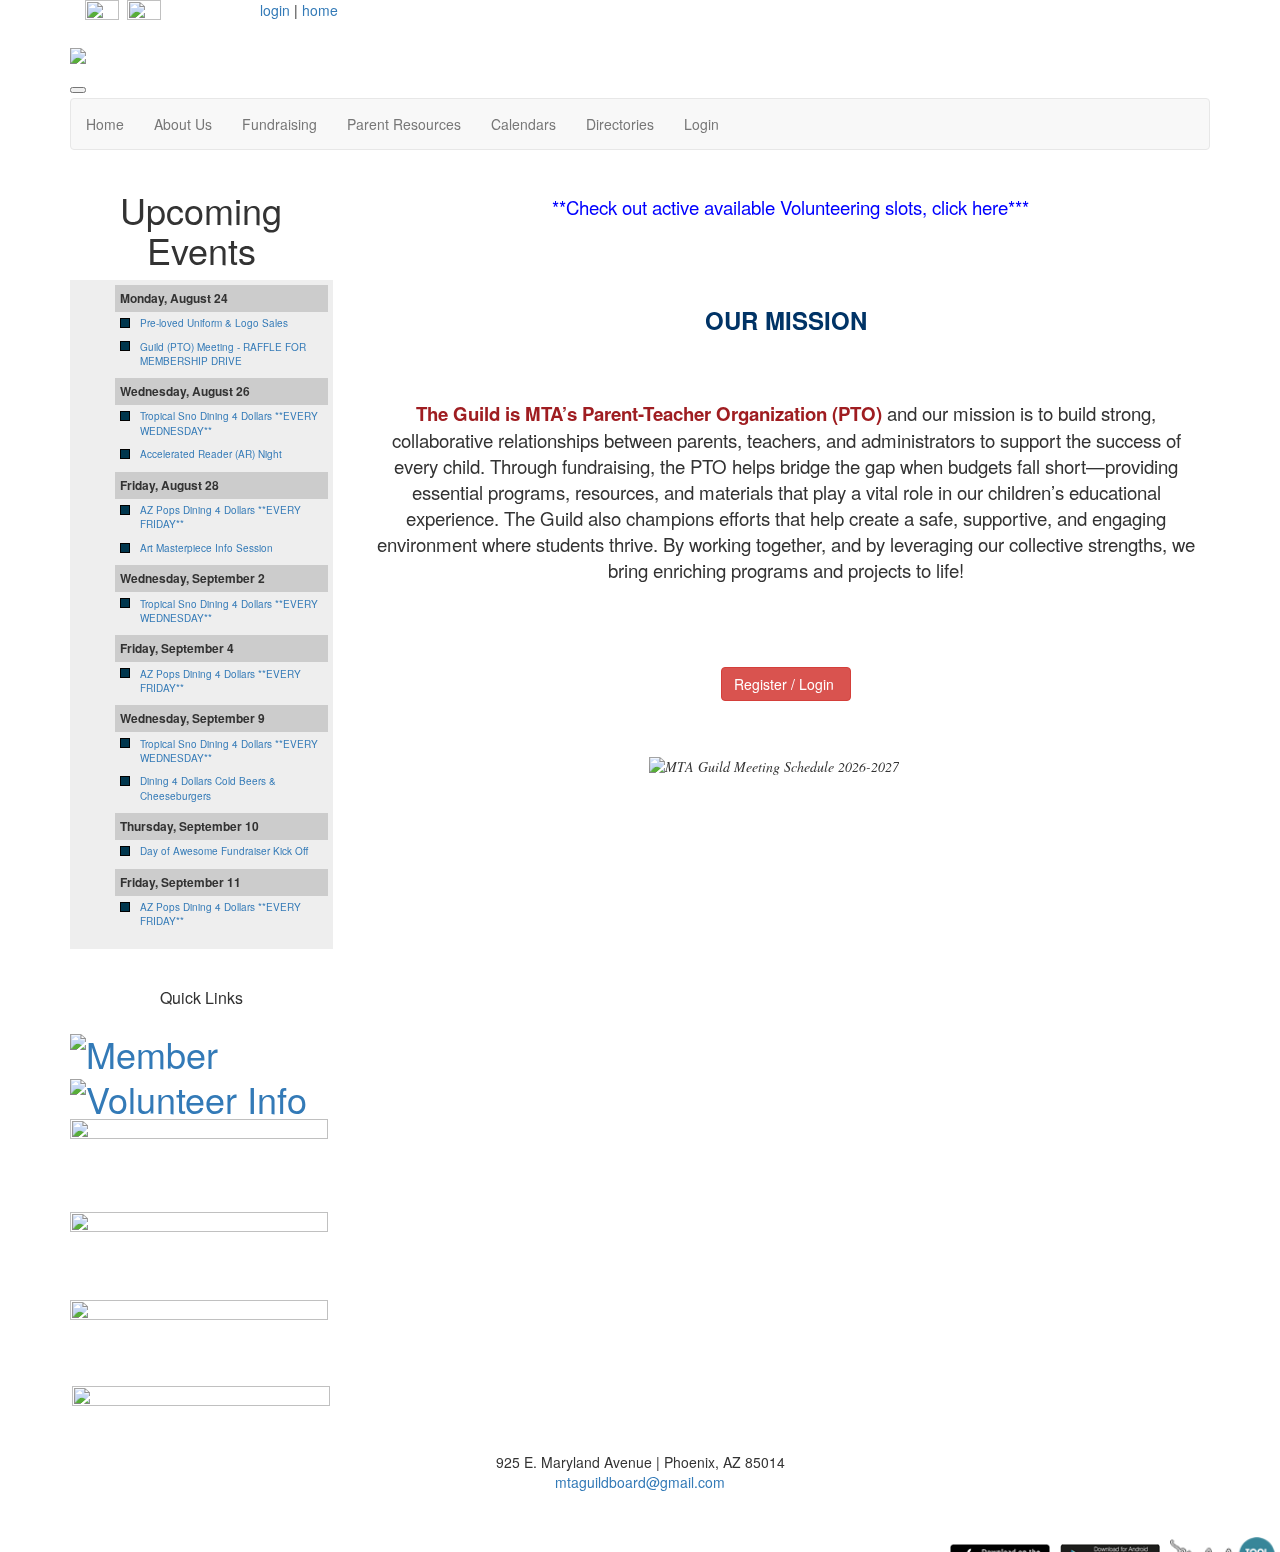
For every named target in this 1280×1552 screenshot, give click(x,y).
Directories (620, 124)
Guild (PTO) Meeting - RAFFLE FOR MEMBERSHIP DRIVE (223, 354)
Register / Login (786, 684)
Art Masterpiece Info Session (206, 548)
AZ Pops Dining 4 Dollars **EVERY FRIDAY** (220, 681)
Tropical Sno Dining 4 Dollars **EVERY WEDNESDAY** (229, 611)
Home (105, 124)
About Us (183, 124)
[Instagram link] (144, 15)
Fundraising (279, 124)
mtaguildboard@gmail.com (640, 1482)
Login (701, 124)
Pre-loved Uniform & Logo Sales (214, 323)
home (320, 10)
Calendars (523, 124)
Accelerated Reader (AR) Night (211, 454)
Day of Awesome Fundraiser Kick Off (224, 851)
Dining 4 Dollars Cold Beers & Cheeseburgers (208, 788)
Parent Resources (404, 124)
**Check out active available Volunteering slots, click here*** (790, 207)
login (275, 10)
